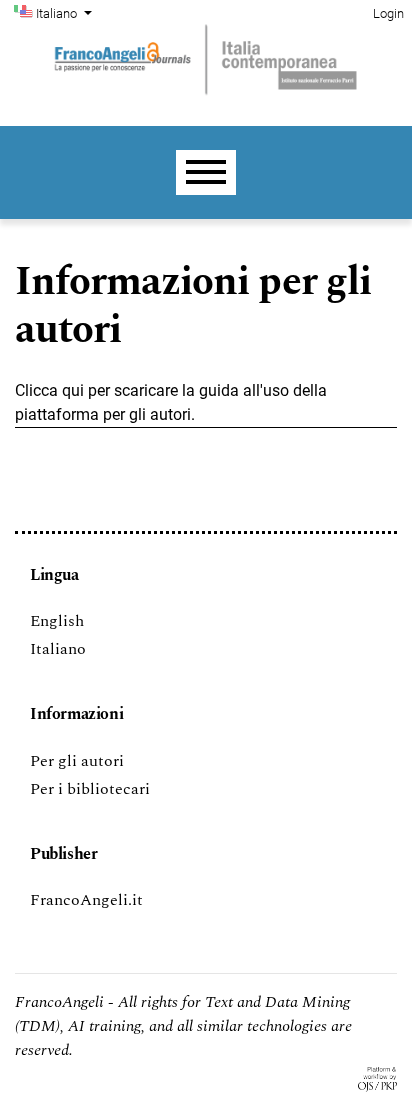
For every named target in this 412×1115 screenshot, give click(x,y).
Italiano (58, 649)
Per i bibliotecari (90, 789)
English (57, 621)
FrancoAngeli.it (86, 900)
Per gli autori (77, 761)
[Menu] (206, 172)
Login (388, 13)
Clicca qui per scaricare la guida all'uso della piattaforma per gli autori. (171, 402)
